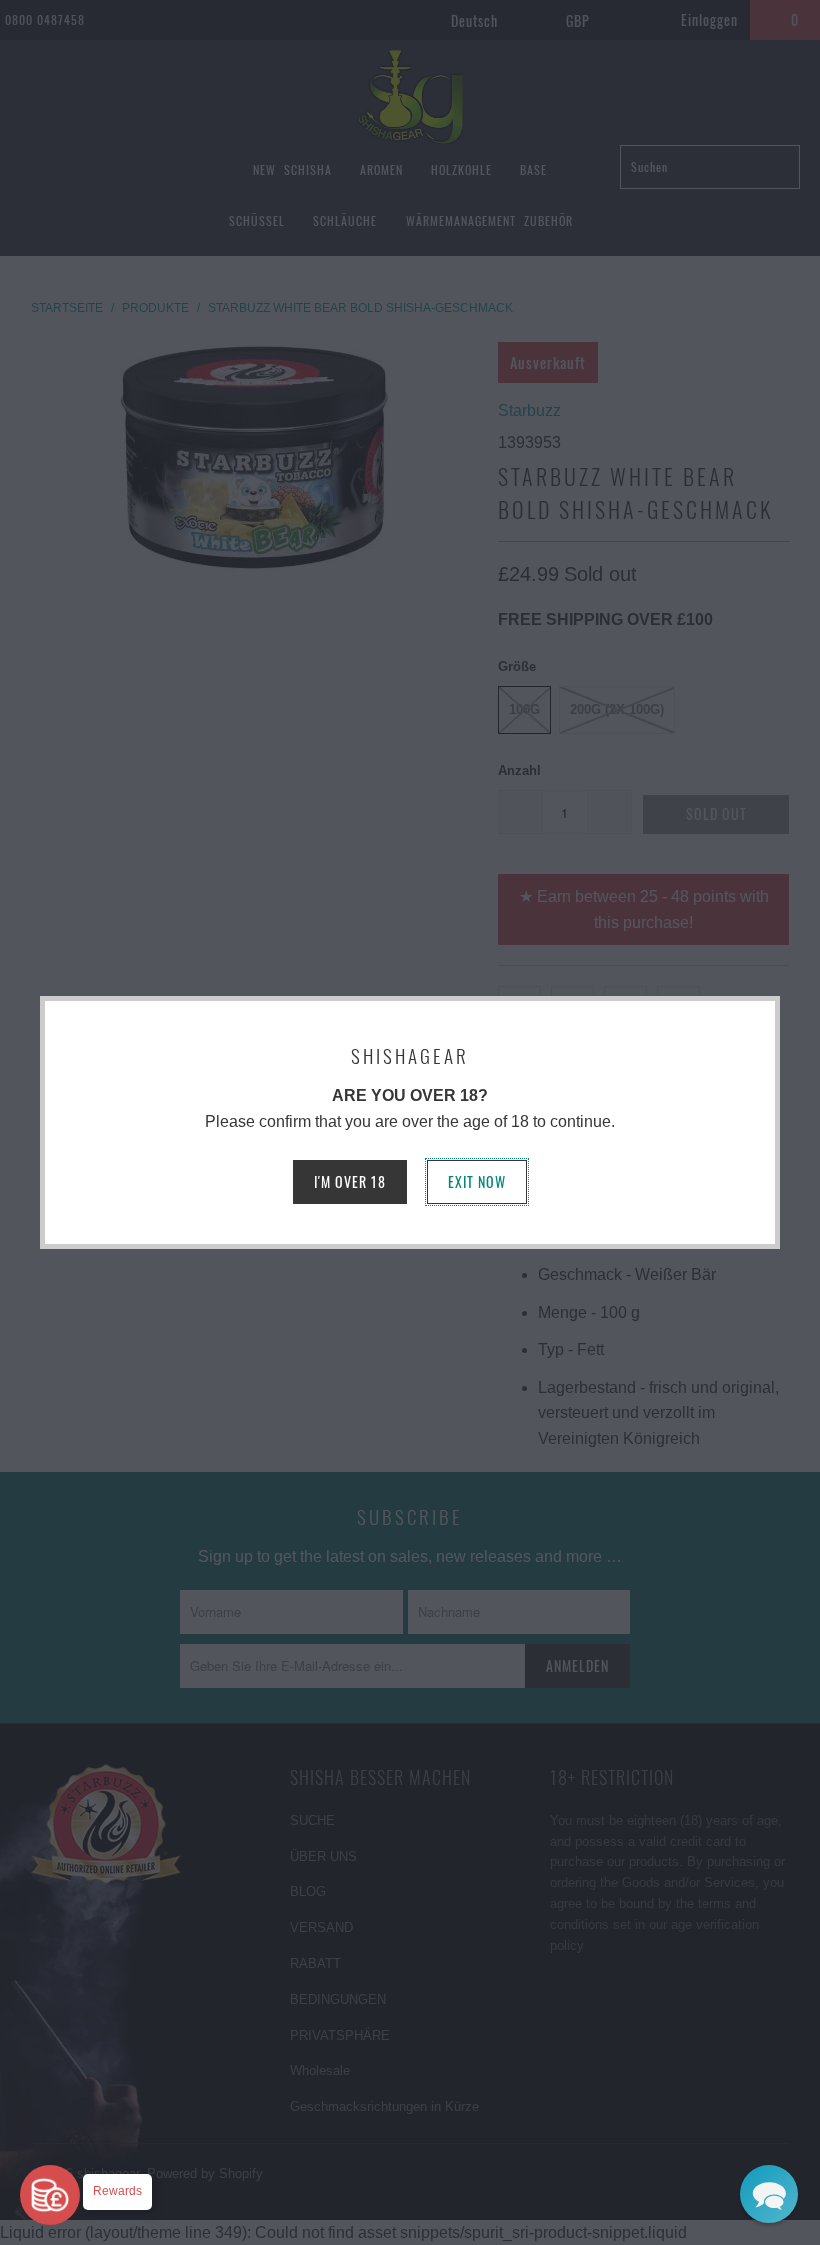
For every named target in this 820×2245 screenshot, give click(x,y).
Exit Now (477, 1181)
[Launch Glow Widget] (50, 2195)
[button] (769, 2194)
